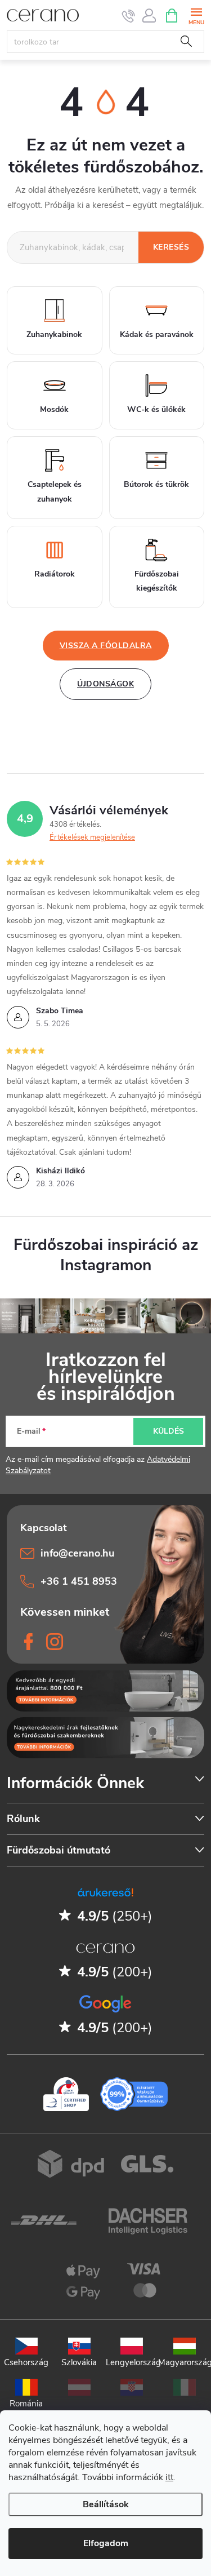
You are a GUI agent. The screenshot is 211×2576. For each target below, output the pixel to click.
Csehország (26, 2362)
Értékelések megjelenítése (92, 837)
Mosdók (54, 409)
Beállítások (106, 2504)
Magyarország (185, 2362)
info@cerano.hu (77, 1553)
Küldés (169, 1431)
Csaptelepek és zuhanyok (55, 491)
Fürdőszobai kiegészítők (157, 581)
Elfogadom (106, 2543)
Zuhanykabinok (54, 334)
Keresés (186, 42)
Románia (26, 2403)
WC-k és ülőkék (156, 409)
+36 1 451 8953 (79, 1581)
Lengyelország (132, 2362)
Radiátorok (55, 574)
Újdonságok (105, 684)
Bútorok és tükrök (156, 484)
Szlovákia (79, 2362)
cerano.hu (55, 1642)
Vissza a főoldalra (106, 646)
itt (169, 2477)
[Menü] (196, 15)
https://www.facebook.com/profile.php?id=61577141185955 (29, 1642)
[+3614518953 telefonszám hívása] (129, 16)
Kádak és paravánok (157, 334)
